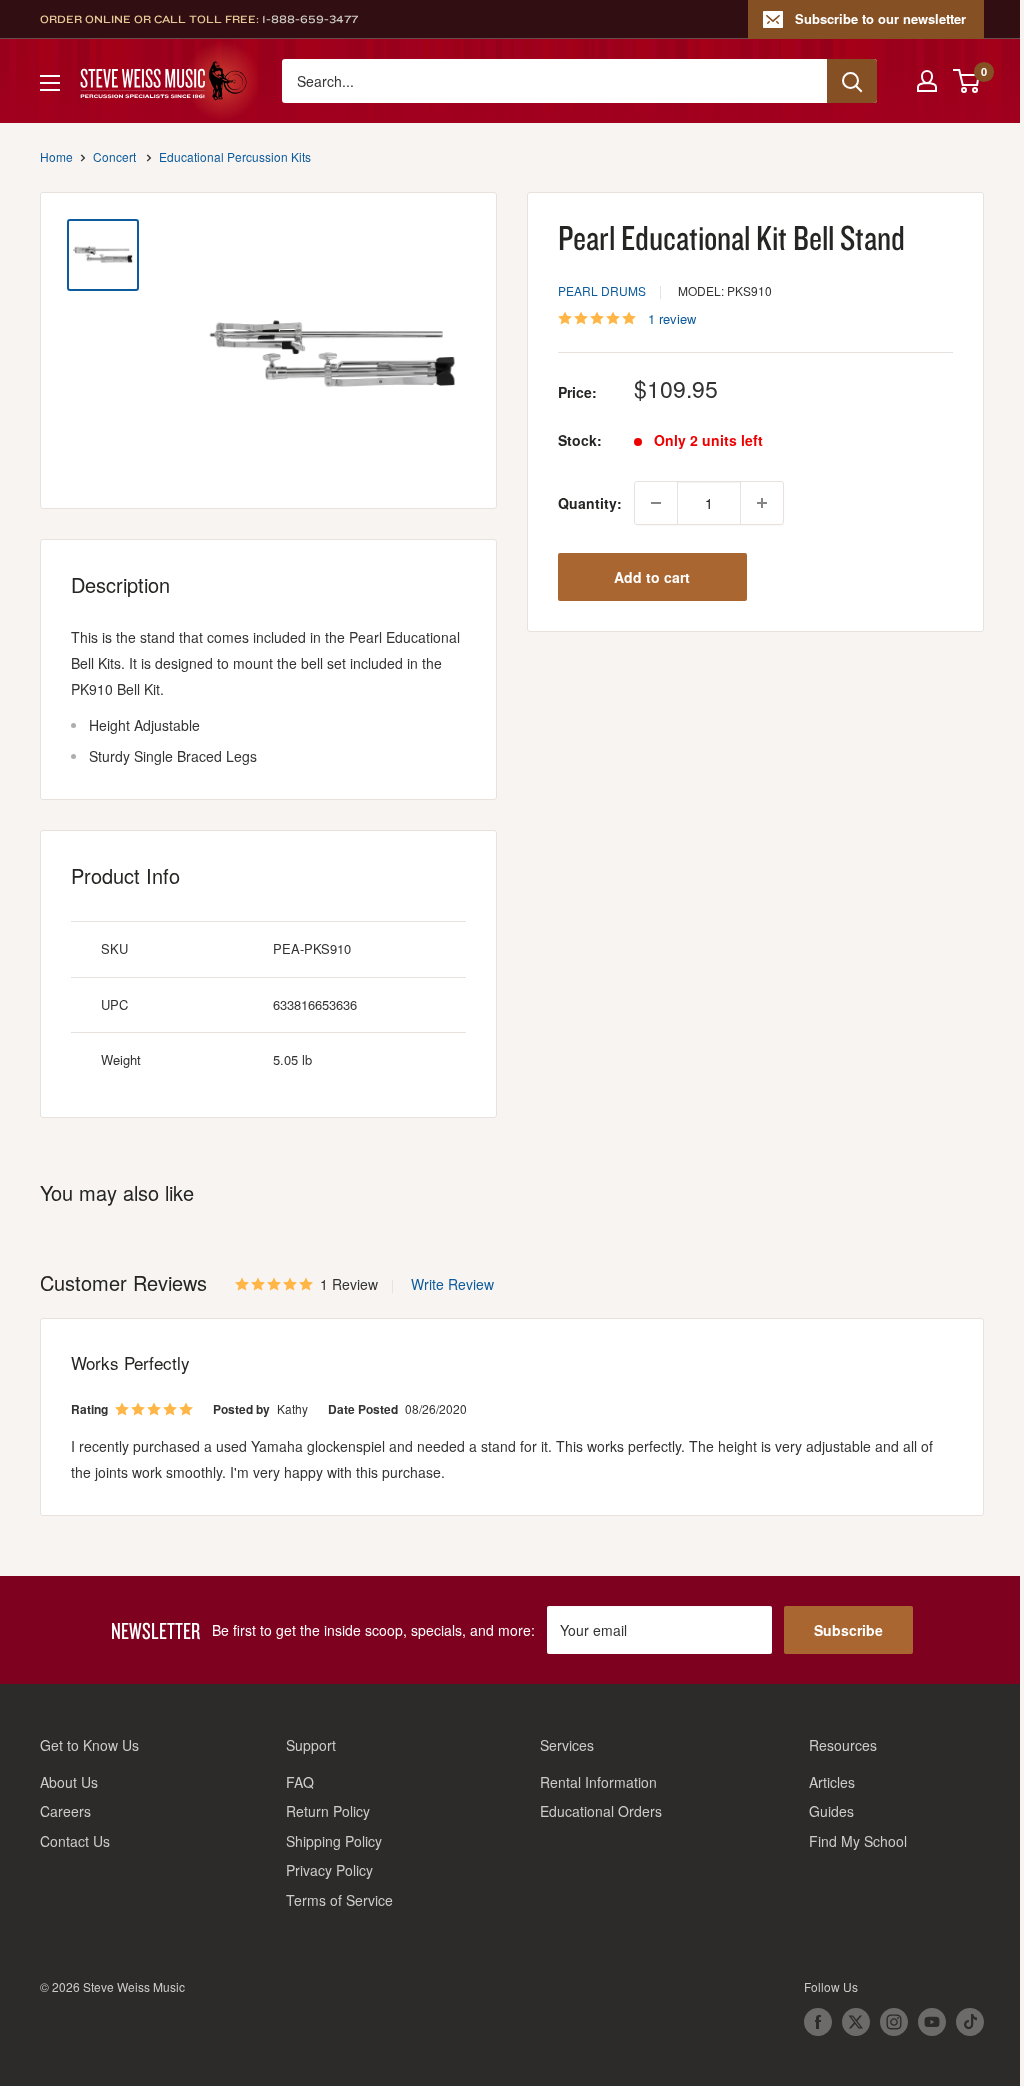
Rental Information (598, 1782)
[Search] (852, 81)
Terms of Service (339, 1900)
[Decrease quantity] (656, 503)
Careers (65, 1811)
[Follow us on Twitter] (856, 2022)
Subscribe (848, 1630)
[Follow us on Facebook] (818, 2022)
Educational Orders (601, 1811)
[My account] (927, 81)
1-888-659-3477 (310, 19)
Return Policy (328, 1811)
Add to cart (652, 577)
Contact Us (75, 1841)
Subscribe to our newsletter (880, 18)
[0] (967, 81)
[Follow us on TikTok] (970, 2022)
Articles (832, 1782)
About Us (69, 1782)
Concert (114, 156)
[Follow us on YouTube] (932, 2022)
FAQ (300, 1782)
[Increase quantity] (762, 503)
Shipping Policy (334, 1841)
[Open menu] (50, 83)
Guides (831, 1811)
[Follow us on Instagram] (894, 2022)
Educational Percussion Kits (235, 156)
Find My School (858, 1841)
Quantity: (590, 503)
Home (56, 156)
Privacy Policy (329, 1870)
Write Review (452, 1284)
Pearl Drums (602, 290)
